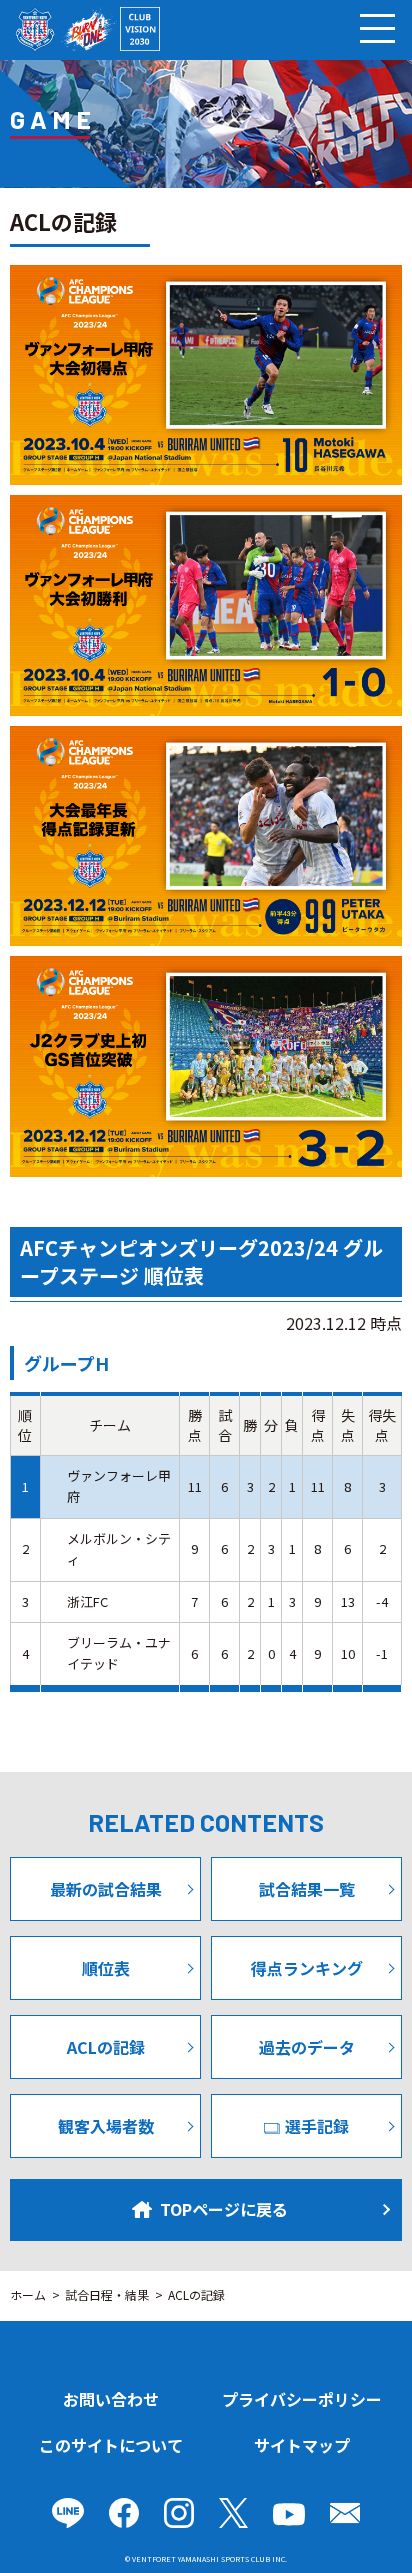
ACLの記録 (106, 2047)
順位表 (106, 1968)
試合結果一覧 (307, 1889)
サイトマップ (302, 2445)
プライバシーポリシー (302, 2399)
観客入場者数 (106, 2126)
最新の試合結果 (106, 1889)
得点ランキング (307, 1968)
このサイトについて (111, 2445)
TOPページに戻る (224, 2209)
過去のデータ (307, 2047)
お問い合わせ (111, 2399)
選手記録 (317, 2126)
